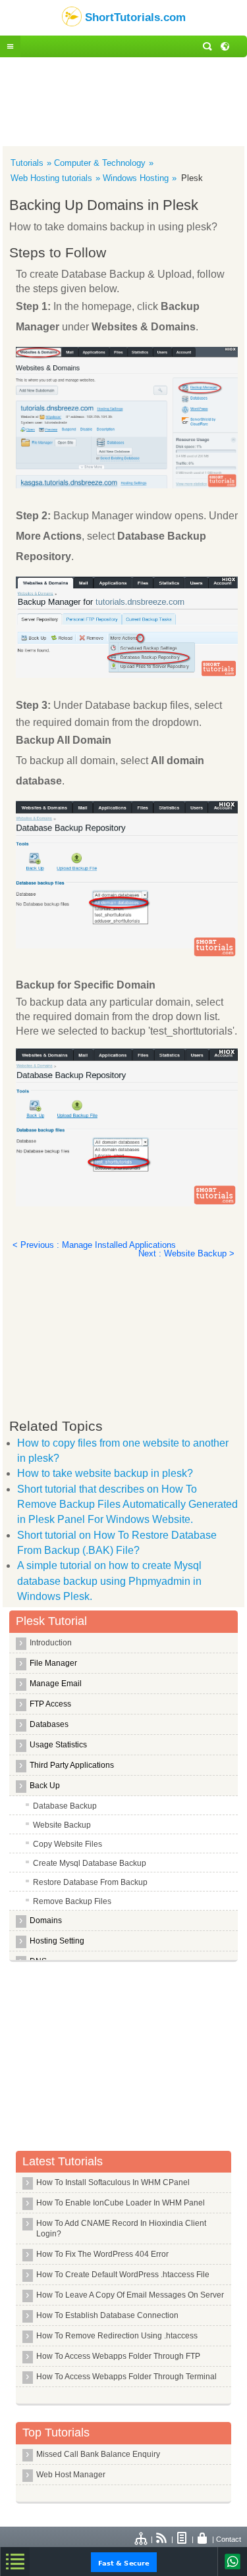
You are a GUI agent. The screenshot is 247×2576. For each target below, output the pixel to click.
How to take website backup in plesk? (105, 1473)
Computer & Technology (100, 163)
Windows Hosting (136, 178)
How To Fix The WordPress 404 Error (102, 2254)
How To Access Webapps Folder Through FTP (118, 2356)
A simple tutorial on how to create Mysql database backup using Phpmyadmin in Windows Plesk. (109, 1581)
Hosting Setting (57, 1941)
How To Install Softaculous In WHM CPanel (113, 2182)
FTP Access (50, 1704)
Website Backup (62, 1825)
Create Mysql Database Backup (90, 1863)
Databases (49, 1724)
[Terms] (182, 2539)
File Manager (53, 1663)
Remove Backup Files (72, 1901)
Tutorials (27, 163)
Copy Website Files (68, 1844)
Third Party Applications (72, 1765)
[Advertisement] (123, 100)
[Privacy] (203, 2539)
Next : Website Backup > (186, 1253)
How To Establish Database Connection (107, 2315)
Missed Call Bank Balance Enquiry (98, 2454)
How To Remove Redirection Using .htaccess (117, 2336)
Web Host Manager (71, 2475)
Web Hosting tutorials (51, 178)
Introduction (51, 1643)
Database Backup (65, 1806)
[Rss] (162, 2539)
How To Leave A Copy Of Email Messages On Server (130, 2295)
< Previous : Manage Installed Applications (94, 1245)
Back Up (45, 1786)
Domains (46, 1920)
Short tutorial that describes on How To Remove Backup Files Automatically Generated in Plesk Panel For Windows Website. (127, 1505)
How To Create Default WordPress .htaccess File (123, 2275)
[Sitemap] (142, 2539)
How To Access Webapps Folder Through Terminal (126, 2377)
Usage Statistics (58, 1745)
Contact (229, 2539)
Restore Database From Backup (90, 1882)
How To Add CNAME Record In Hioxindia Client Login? (121, 2228)
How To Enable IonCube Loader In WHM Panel (121, 2203)
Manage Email (56, 1684)
